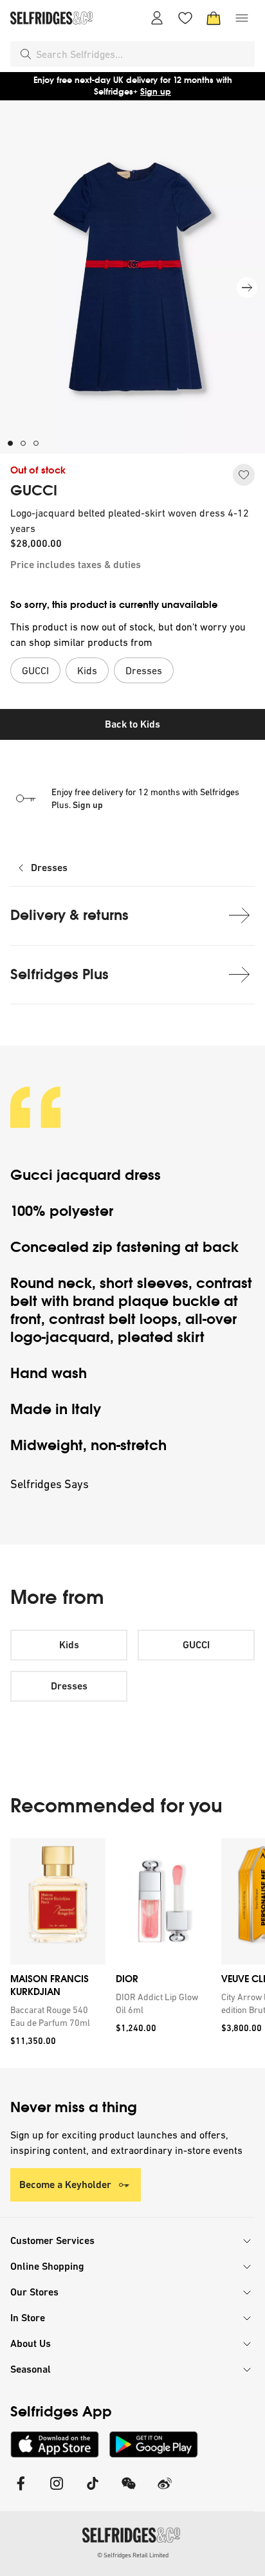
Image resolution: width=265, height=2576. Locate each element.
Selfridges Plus (59, 974)
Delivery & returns (69, 915)
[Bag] (214, 18)
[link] (55, 2016)
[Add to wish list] (244, 475)
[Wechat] (129, 2491)
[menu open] (242, 18)
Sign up (156, 92)
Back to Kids (132, 724)
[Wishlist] (185, 18)
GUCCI (34, 491)
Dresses (49, 868)
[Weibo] (165, 2491)
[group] (132, 1953)
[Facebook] (21, 2491)
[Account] (157, 18)
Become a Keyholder (65, 2185)
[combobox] (143, 54)
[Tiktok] (93, 2491)
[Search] (26, 54)
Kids (69, 1645)
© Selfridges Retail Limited (133, 2555)
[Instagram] (57, 2491)
